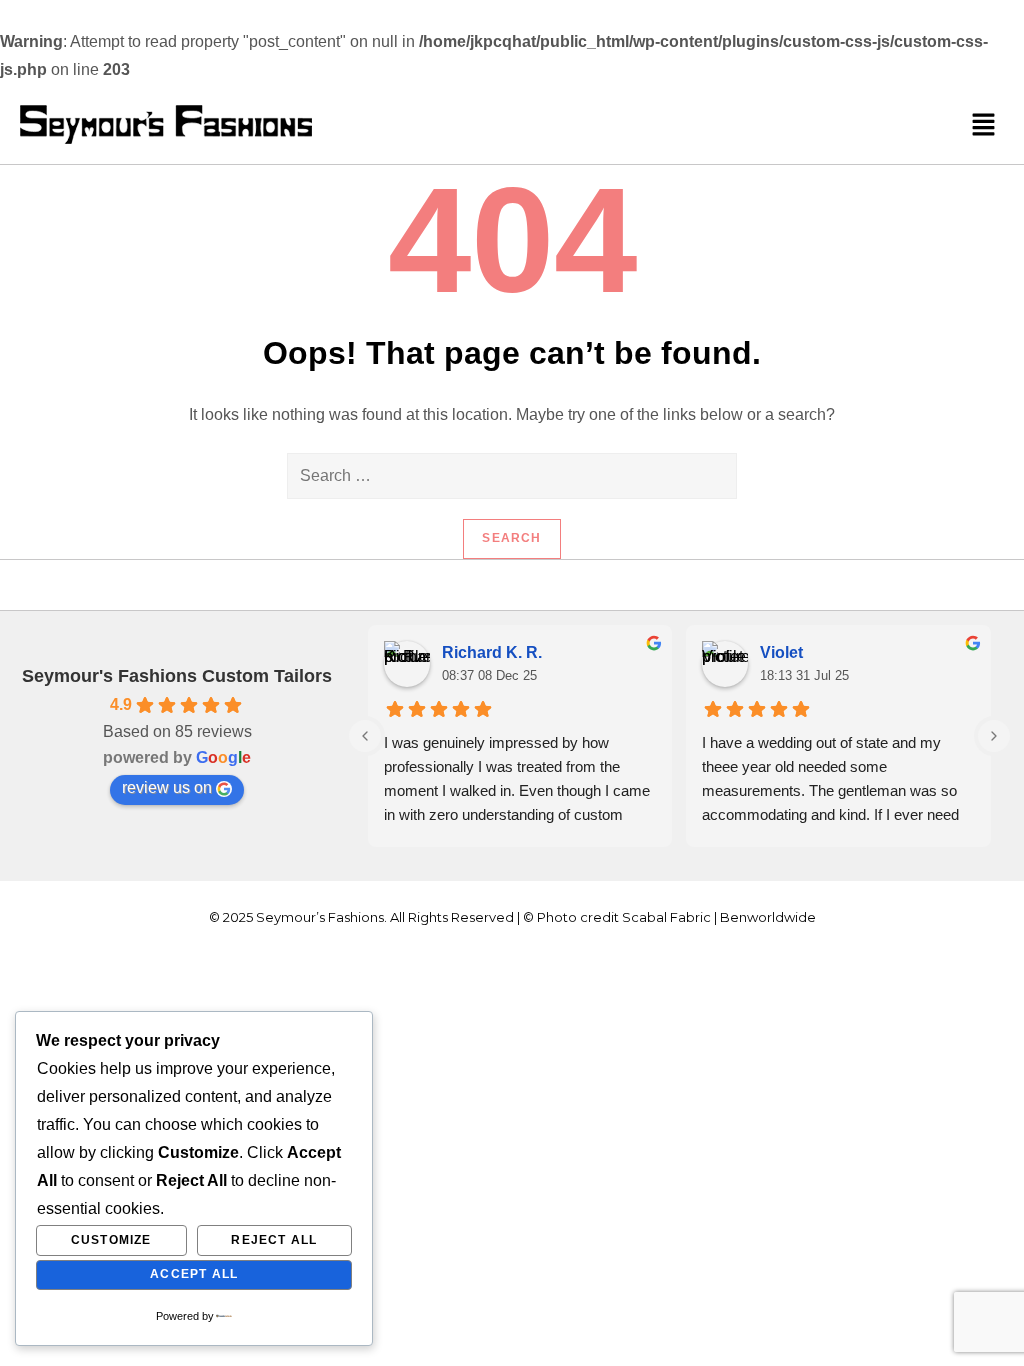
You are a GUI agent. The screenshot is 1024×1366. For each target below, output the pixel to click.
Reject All (274, 1240)
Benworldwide (768, 917)
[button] (984, 124)
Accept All (194, 1274)
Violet (781, 652)
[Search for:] (512, 476)
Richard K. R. (492, 652)
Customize (111, 1240)
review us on (167, 787)
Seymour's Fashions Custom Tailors (177, 676)
